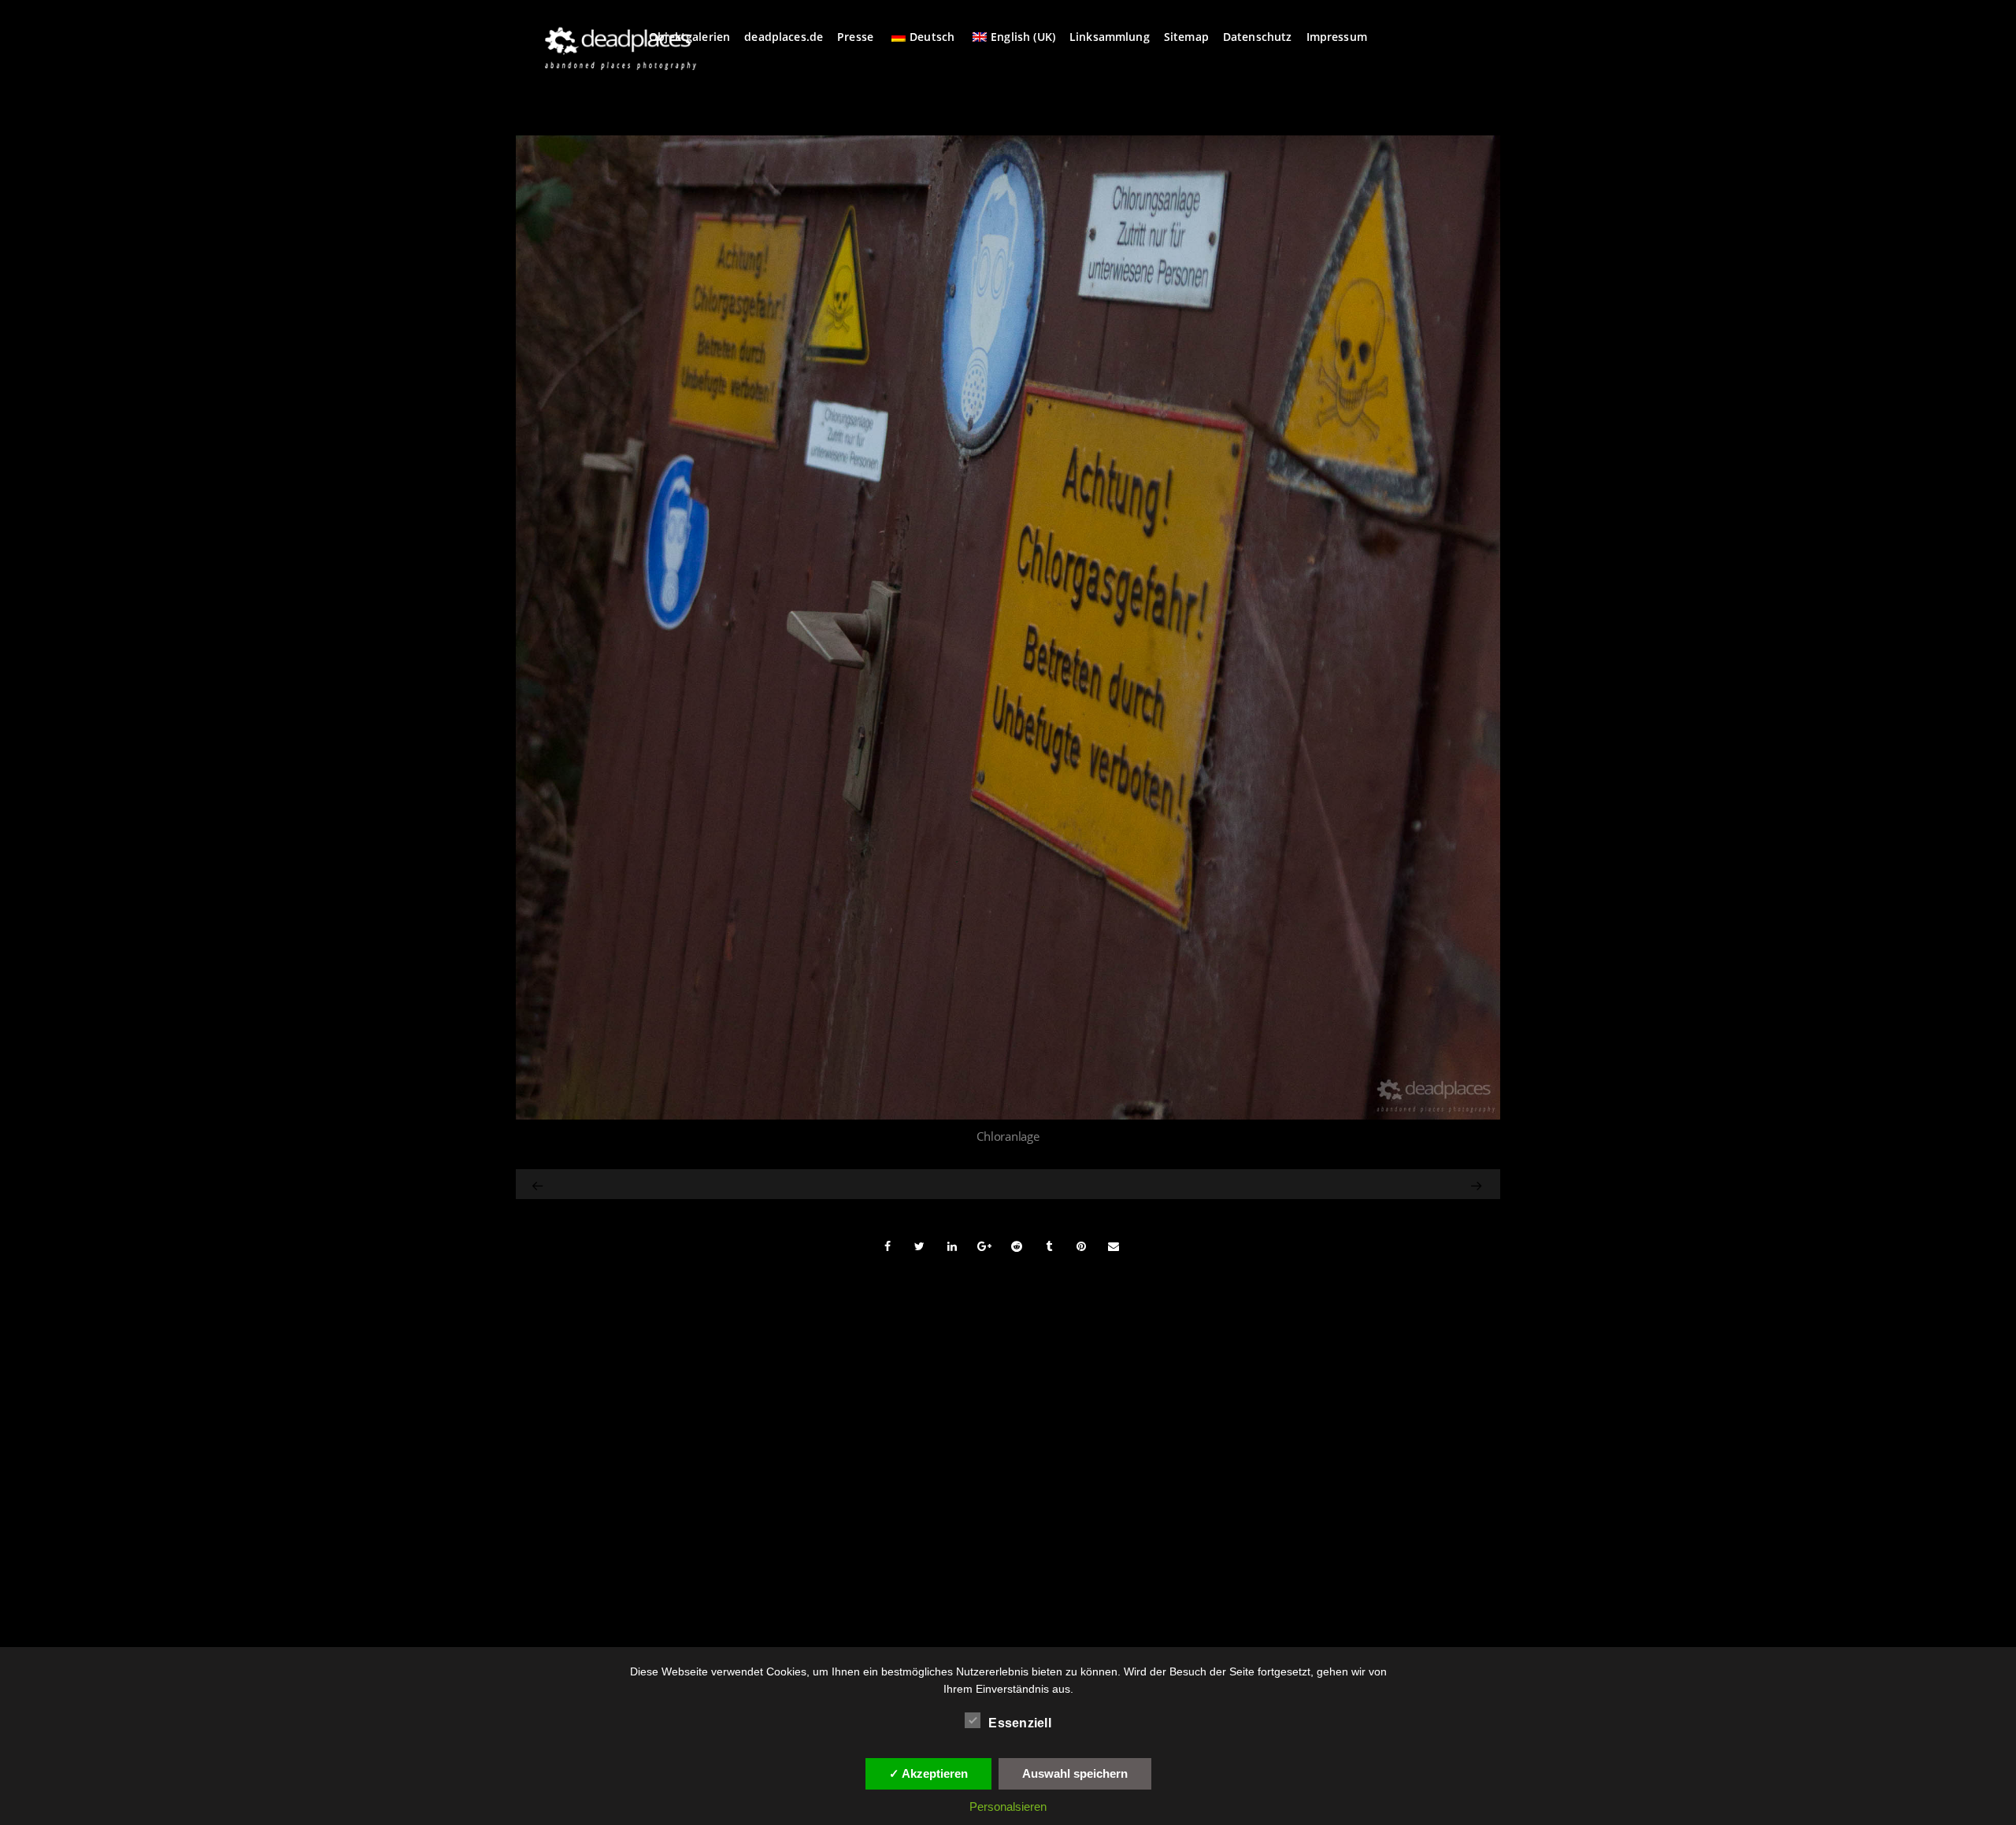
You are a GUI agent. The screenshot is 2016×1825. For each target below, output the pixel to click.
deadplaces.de (784, 37)
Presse (855, 37)
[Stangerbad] (1338, 1184)
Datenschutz (1258, 37)
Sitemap (1186, 37)
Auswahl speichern (1075, 1773)
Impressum (1337, 37)
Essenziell (1020, 1723)
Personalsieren (1008, 1806)
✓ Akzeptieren (928, 1773)
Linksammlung (1110, 37)
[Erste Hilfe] (539, 1184)
